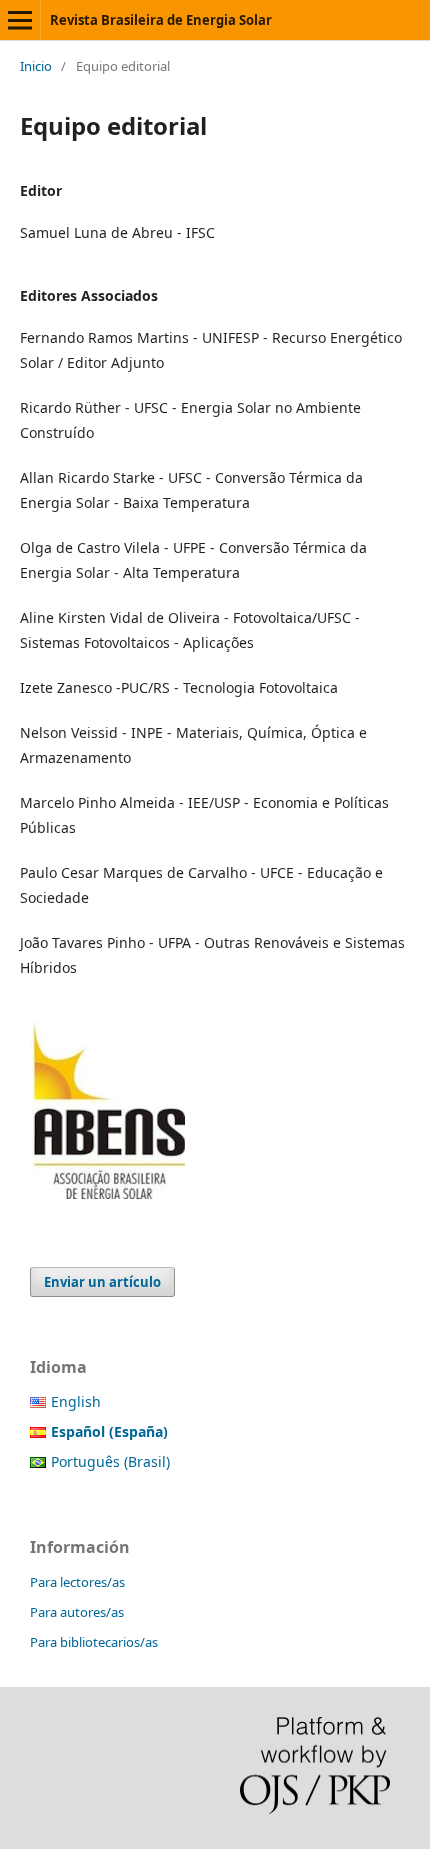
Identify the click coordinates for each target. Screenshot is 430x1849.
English (76, 1401)
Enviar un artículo (102, 1282)
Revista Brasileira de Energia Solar (161, 20)
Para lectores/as (77, 1582)
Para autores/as (77, 1612)
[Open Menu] (20, 20)
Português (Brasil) (110, 1461)
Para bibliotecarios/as (94, 1642)
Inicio (36, 66)
